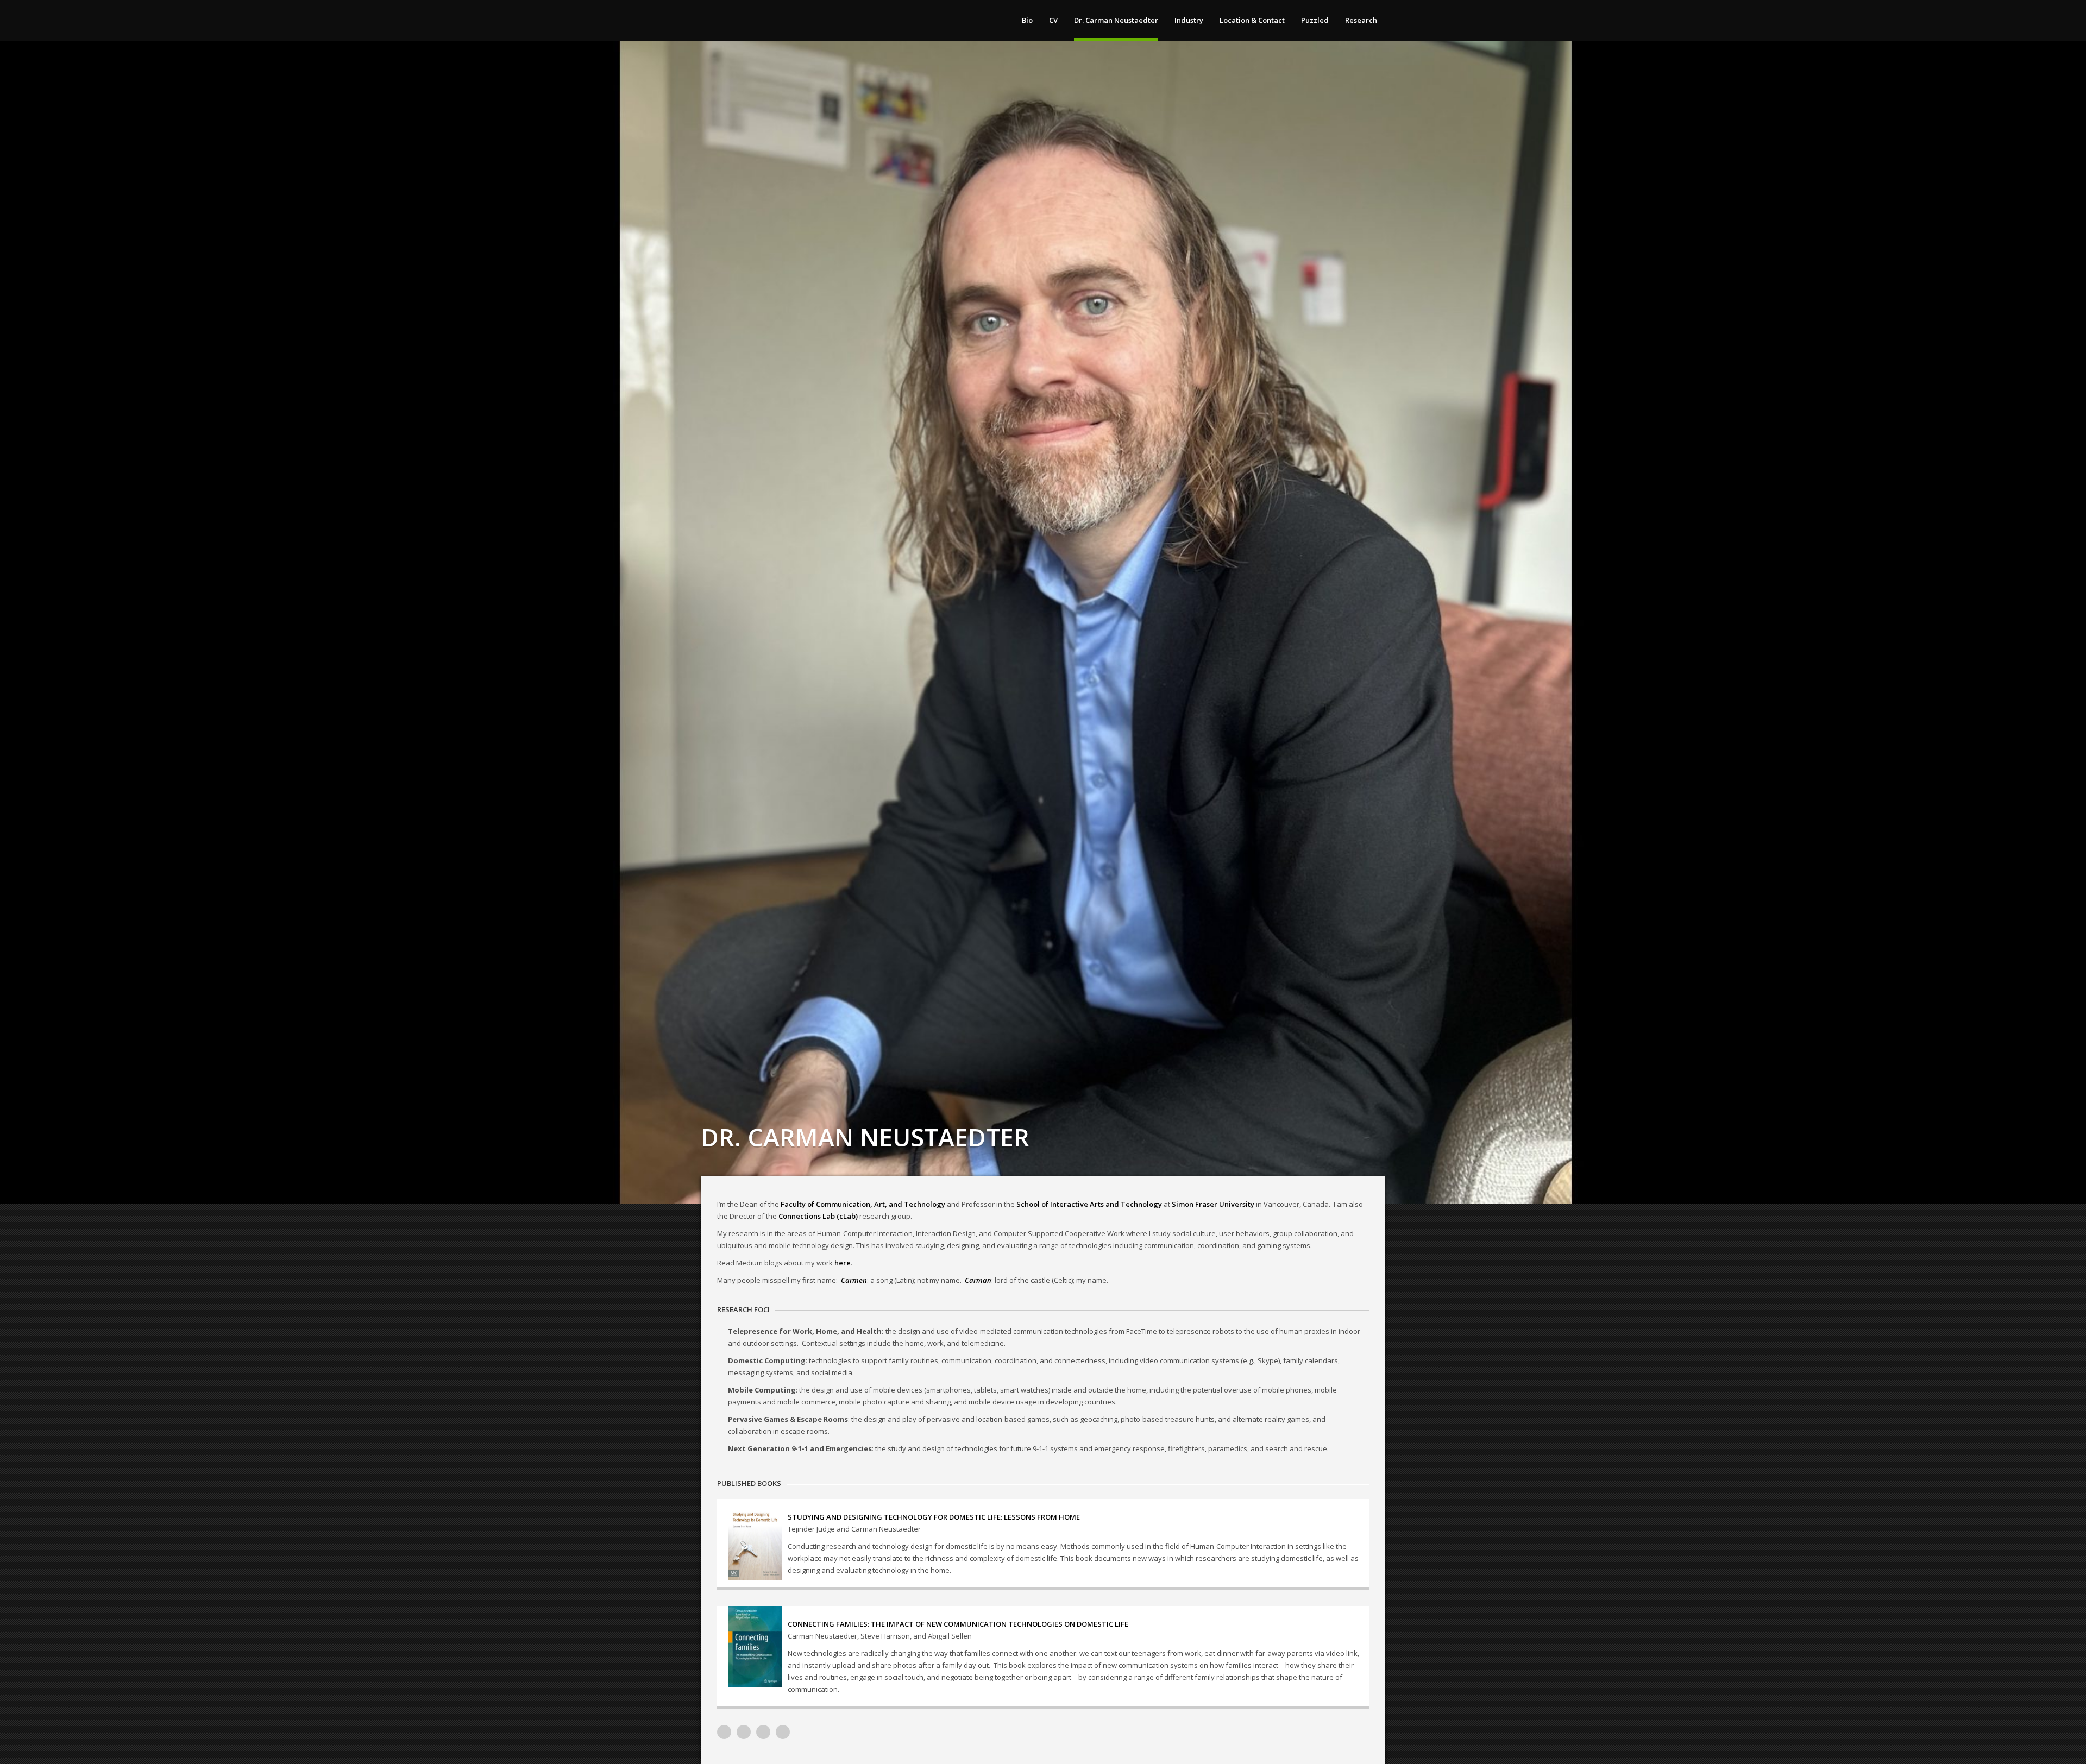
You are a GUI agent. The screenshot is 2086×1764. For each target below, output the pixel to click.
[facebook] (783, 1732)
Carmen (854, 1280)
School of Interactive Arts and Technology (1089, 1204)
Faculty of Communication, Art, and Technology (863, 1204)
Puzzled (1315, 20)
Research (1361, 20)
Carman (978, 1280)
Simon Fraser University (1213, 1204)
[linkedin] (744, 1732)
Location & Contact (1252, 20)
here (843, 1263)
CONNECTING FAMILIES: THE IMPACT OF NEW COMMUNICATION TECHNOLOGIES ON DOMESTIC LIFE (958, 1624)
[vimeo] (724, 1732)
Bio (1027, 20)
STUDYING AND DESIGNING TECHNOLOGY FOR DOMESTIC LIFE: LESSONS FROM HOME (934, 1517)
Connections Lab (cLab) (818, 1216)
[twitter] (763, 1732)
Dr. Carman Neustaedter (1116, 20)
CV (1053, 20)
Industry (1189, 20)
